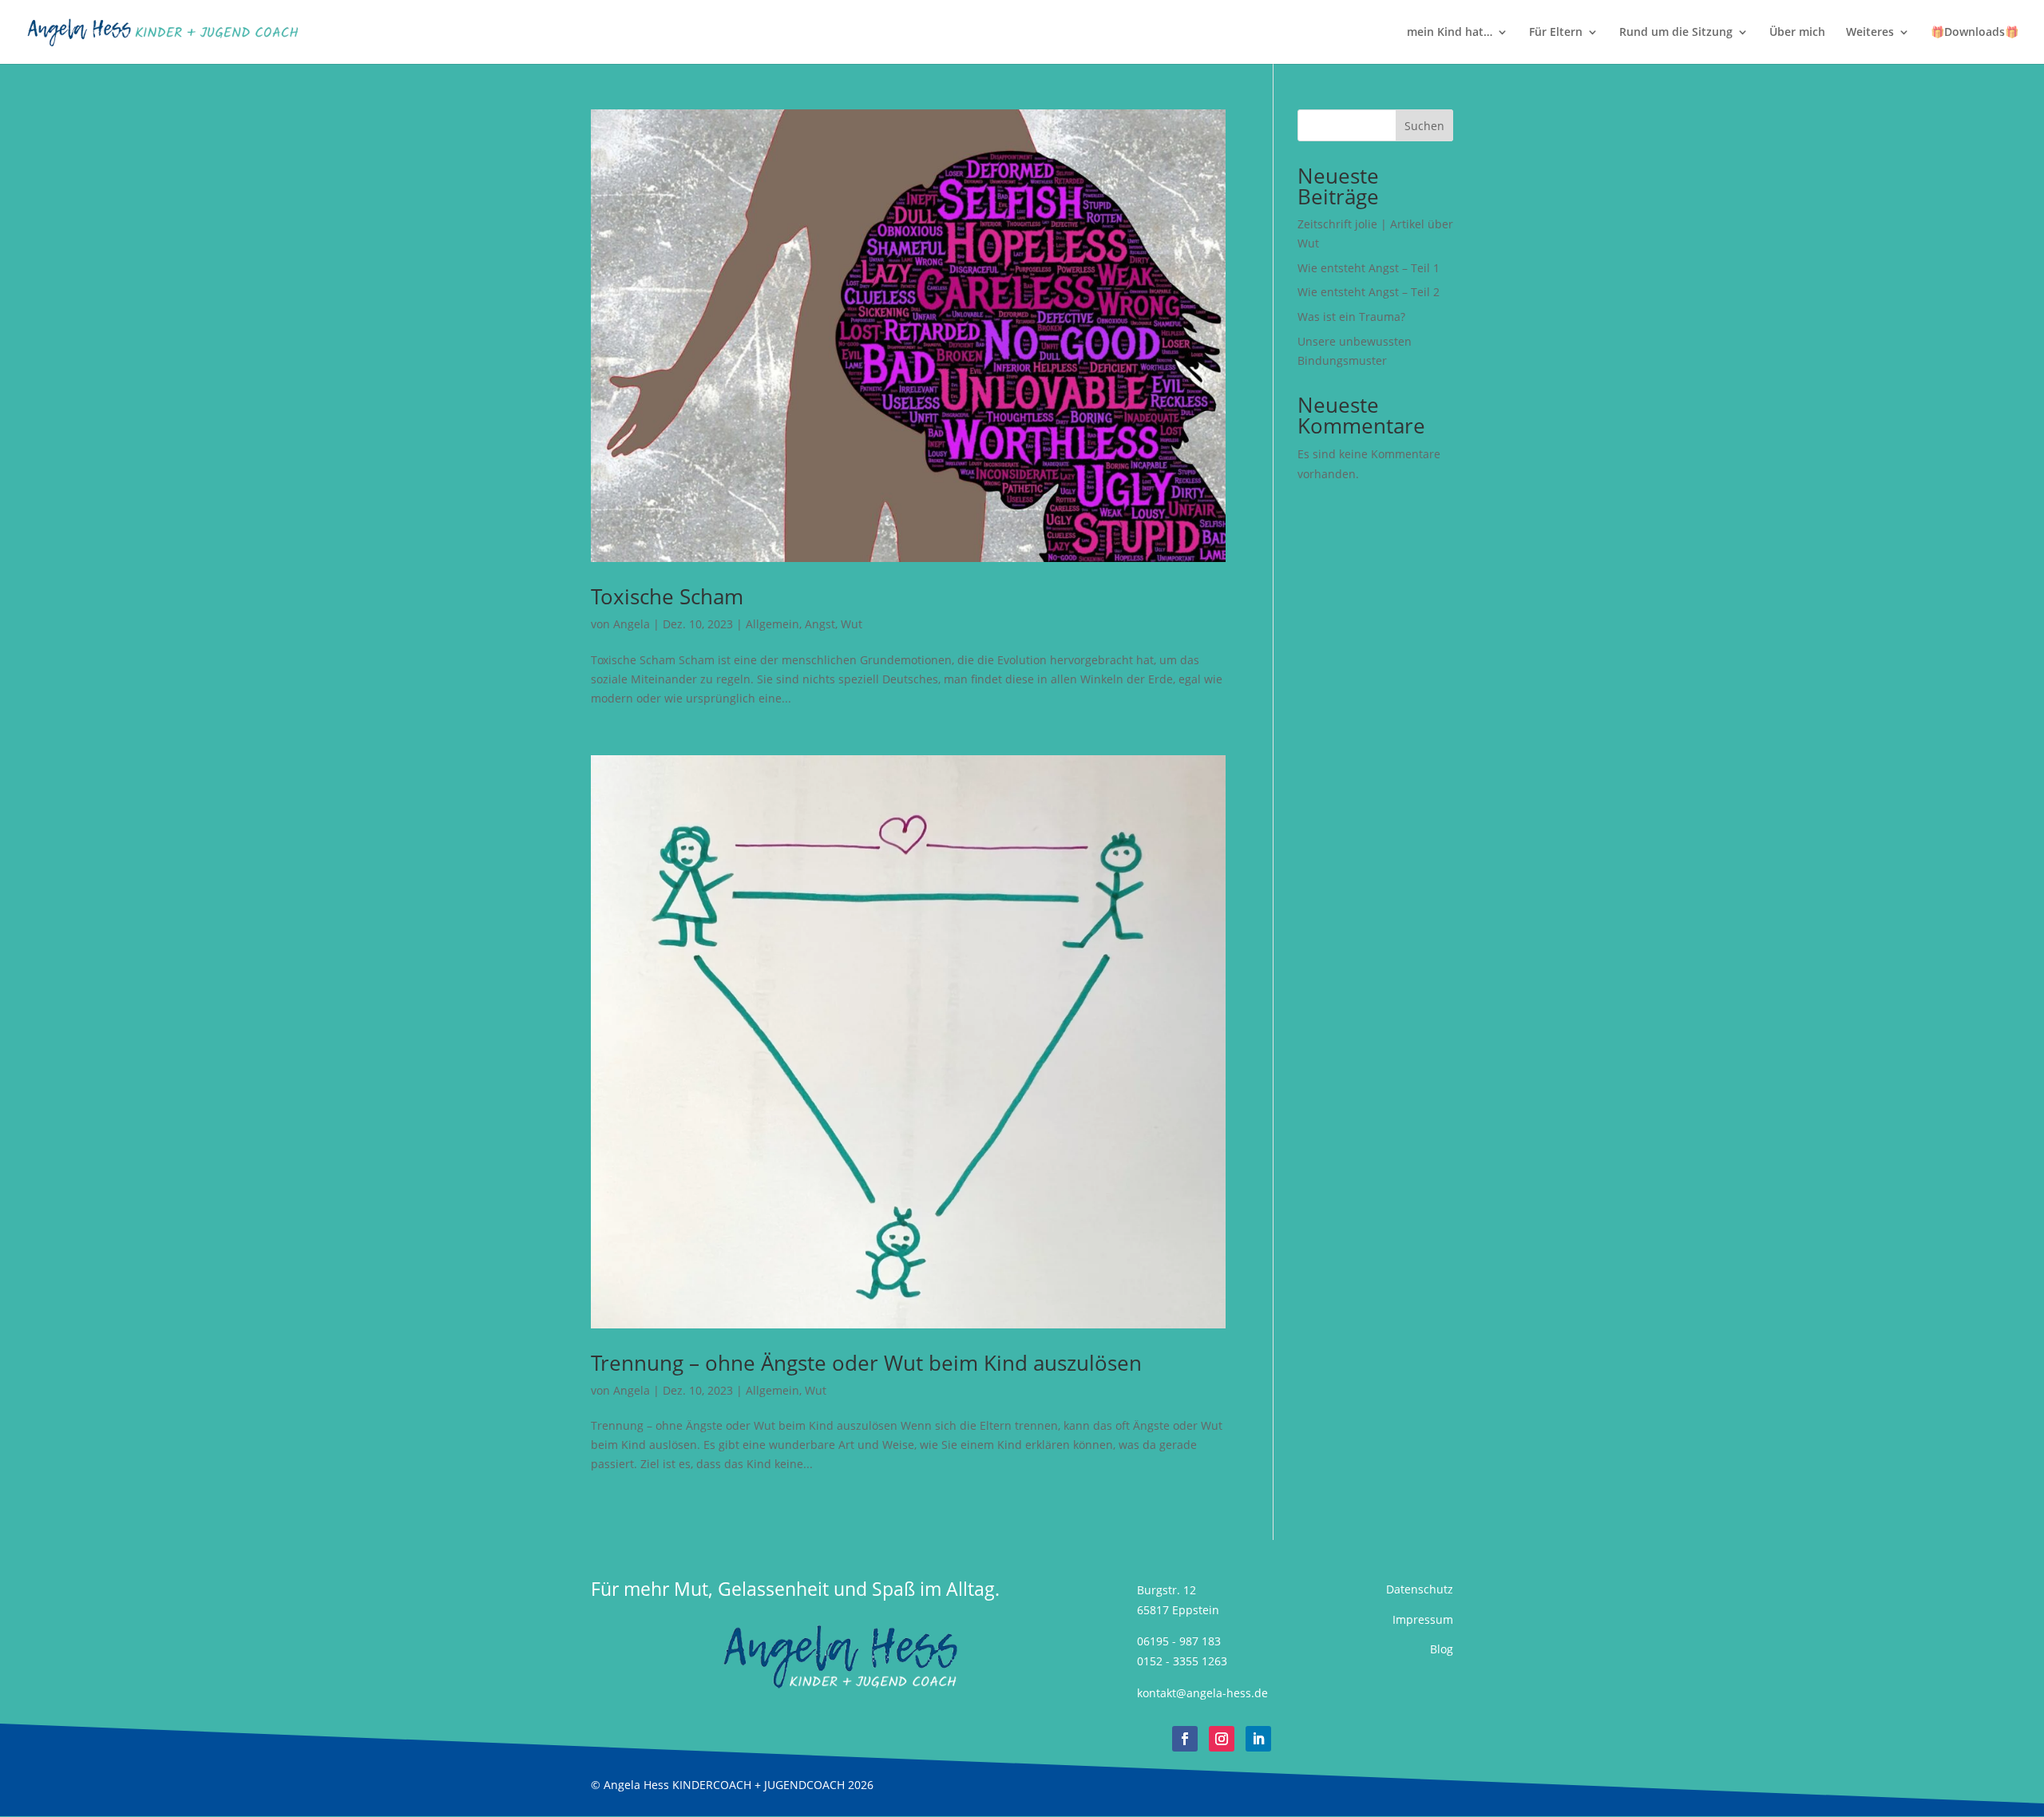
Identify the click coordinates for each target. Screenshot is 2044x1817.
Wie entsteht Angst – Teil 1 (1369, 268)
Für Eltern (1556, 33)
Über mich (1797, 33)
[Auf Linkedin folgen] (1258, 1739)
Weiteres (1870, 33)
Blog (1442, 1649)
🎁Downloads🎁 (1975, 33)
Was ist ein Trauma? (1351, 317)
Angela (632, 624)
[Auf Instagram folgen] (1222, 1739)
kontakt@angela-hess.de (1202, 1693)
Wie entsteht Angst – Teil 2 (1369, 292)
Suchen (1424, 126)
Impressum (1423, 1619)
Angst (820, 624)
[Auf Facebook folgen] (1185, 1739)
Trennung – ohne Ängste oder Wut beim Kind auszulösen (866, 1363)
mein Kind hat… (1450, 33)
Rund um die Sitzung (1676, 33)
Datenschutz (1420, 1589)
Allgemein (772, 624)
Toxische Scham (667, 596)
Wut (852, 624)
